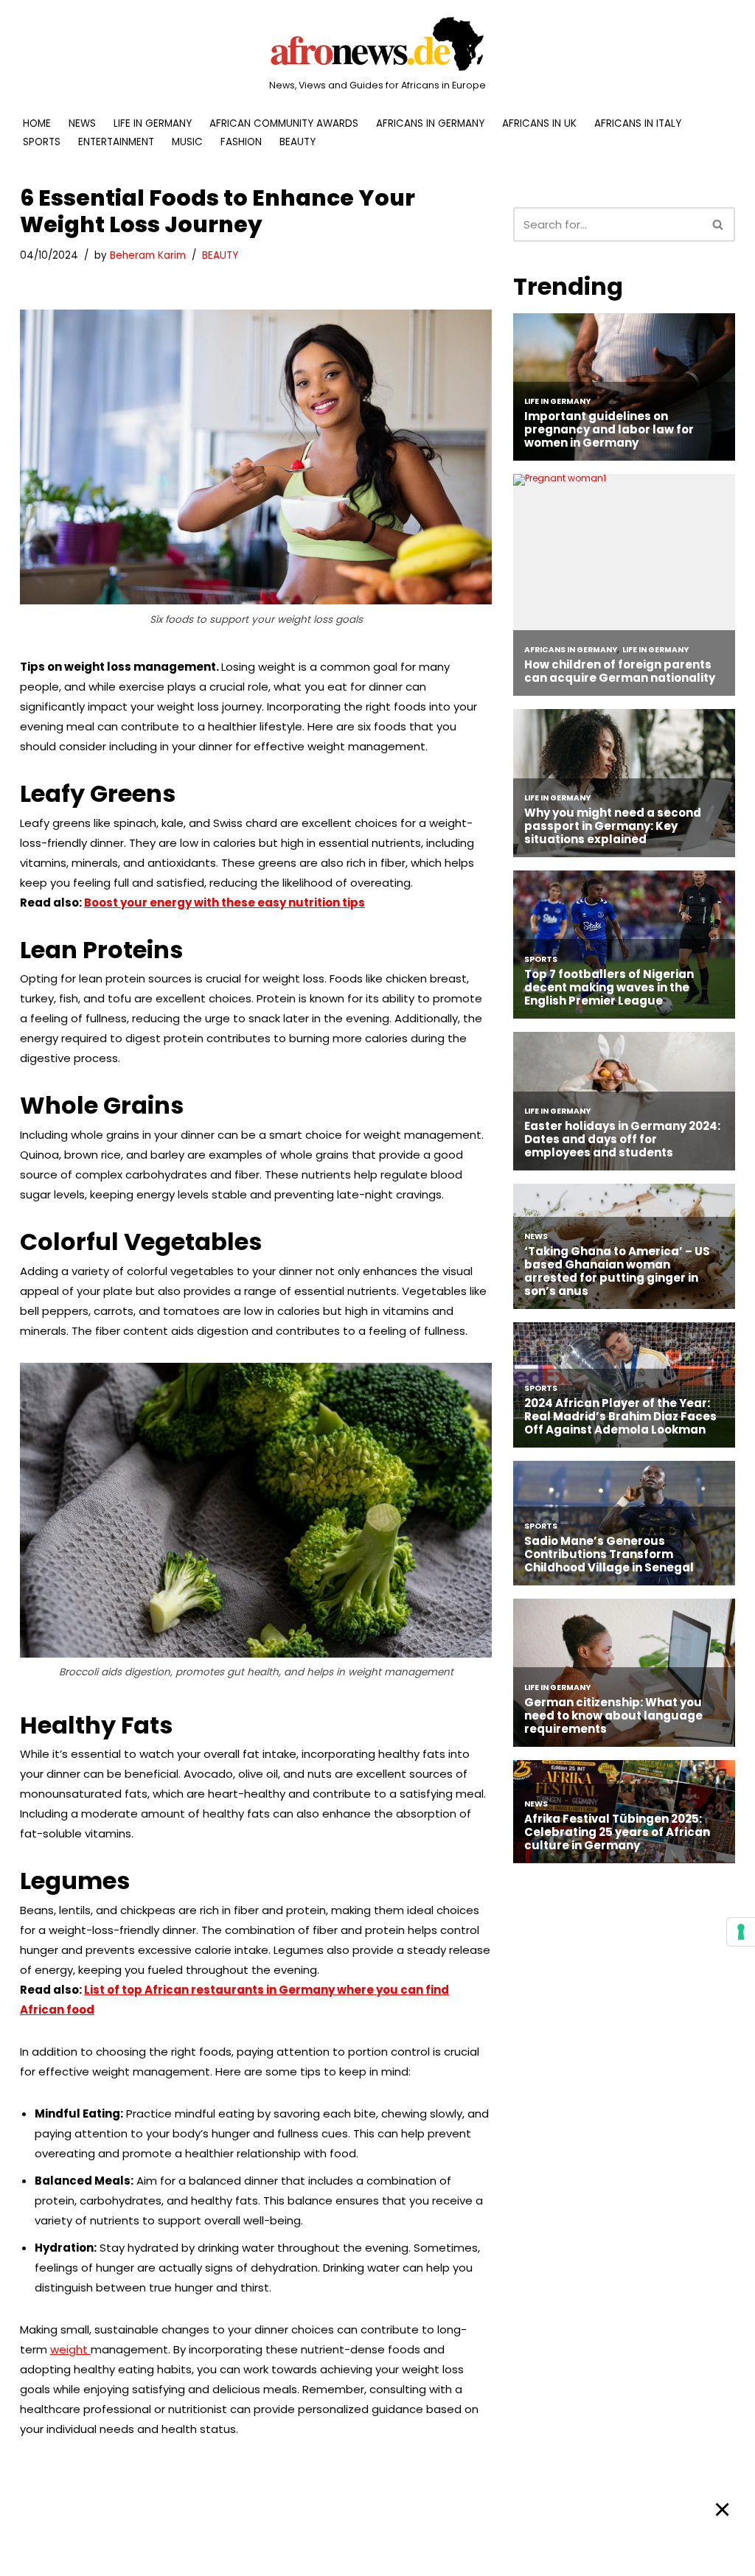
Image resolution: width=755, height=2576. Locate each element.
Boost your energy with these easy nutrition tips (225, 903)
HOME (37, 123)
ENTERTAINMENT (116, 142)
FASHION (241, 142)
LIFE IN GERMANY (153, 123)
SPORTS (42, 142)
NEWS (82, 123)
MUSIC (187, 142)
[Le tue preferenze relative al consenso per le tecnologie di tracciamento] (741, 1932)
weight (70, 2349)
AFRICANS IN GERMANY (430, 123)
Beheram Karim (148, 255)
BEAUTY (298, 142)
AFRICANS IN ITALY (638, 123)
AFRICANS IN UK (539, 123)
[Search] (719, 224)
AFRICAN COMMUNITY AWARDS (284, 123)
